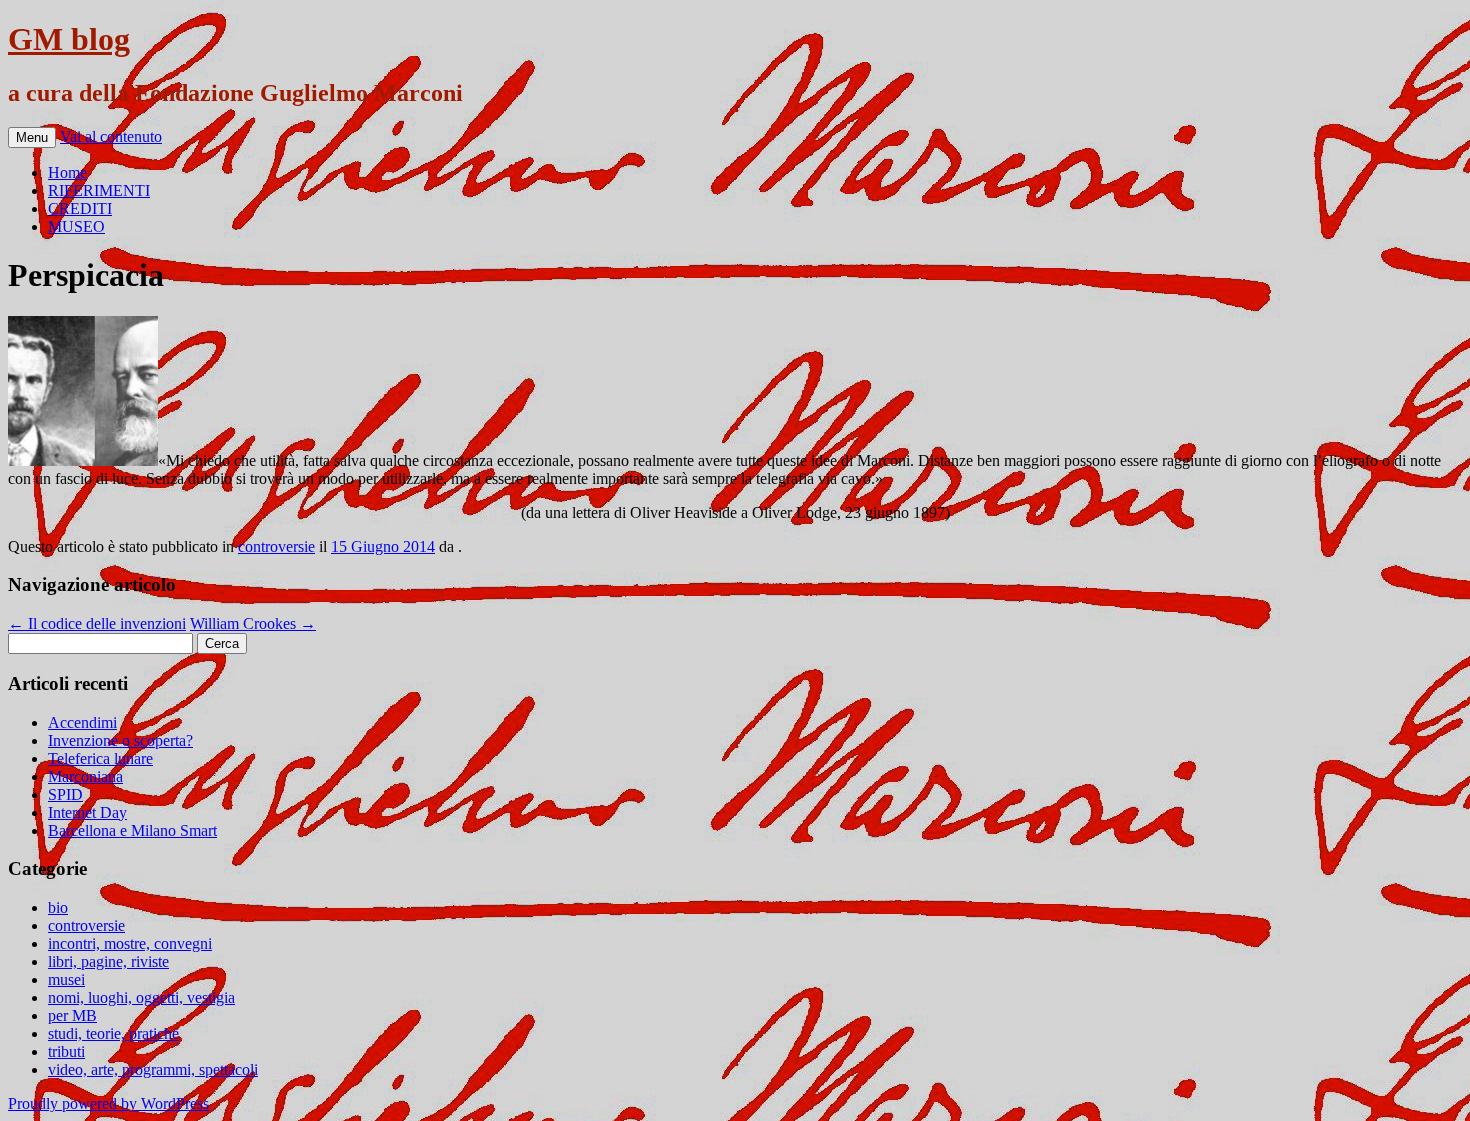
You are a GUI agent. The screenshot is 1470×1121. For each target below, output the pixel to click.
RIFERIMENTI (99, 190)
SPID (65, 794)
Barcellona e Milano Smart (132, 830)
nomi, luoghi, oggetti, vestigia (141, 997)
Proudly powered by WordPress (108, 1103)
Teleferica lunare (100, 758)
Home (67, 172)
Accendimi (82, 722)
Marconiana (85, 776)
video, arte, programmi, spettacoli (153, 1069)
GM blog (69, 39)
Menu (32, 137)
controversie (276, 546)
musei (66, 979)
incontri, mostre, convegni (130, 943)
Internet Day (87, 812)
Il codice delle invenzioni (97, 623)
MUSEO (76, 226)
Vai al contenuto (111, 136)
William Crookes (253, 623)
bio (58, 907)
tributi (66, 1051)
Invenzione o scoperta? (120, 740)
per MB (72, 1015)
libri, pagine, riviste (108, 961)
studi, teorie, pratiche (113, 1033)
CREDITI (80, 208)
